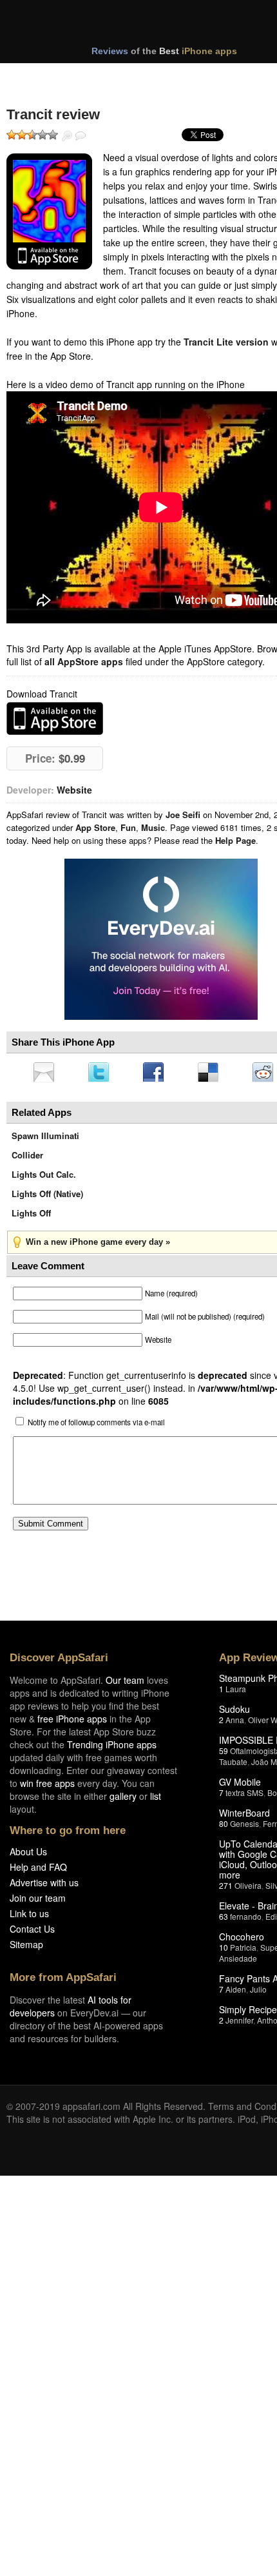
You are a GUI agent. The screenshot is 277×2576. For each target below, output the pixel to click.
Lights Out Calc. (44, 1178)
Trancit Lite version (226, 342)
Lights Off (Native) (47, 1197)
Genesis (244, 1827)
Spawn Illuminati (45, 1139)
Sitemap (26, 1948)
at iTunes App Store (55, 718)
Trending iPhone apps (112, 1748)
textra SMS (244, 1796)
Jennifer (239, 2024)
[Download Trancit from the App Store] (49, 211)
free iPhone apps (72, 1722)
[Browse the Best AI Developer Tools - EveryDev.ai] (161, 941)
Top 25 (109, 76)
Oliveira (248, 1889)
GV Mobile (240, 1786)
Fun (128, 827)
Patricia (243, 1951)
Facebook (158, 1073)
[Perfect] (53, 135)
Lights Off (31, 1217)
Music (153, 827)
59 (224, 1754)
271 (226, 1889)
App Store (95, 827)
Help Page (235, 840)
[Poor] (22, 135)
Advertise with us (44, 1886)
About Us (28, 1855)
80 (224, 1827)
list (156, 1800)
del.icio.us (215, 1073)
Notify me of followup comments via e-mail (96, 1426)
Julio (258, 1993)
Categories (175, 76)
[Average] (32, 135)
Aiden (236, 1993)
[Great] (43, 135)
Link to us (29, 1917)
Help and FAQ (38, 1871)
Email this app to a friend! (44, 1073)
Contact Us (32, 1933)
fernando (246, 1920)
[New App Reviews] (43, 76)
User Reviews (81, 136)
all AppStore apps (84, 661)
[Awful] (12, 135)
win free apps (47, 1787)
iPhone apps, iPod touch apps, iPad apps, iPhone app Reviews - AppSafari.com (153, 25)
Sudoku (234, 1713)
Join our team (38, 1902)
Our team (125, 1684)
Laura (236, 1693)
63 (224, 1920)
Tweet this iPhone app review (101, 1073)
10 (224, 1951)
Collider (27, 1159)
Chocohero (242, 1940)
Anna (235, 1723)
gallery (123, 1800)
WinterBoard (244, 1817)
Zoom (67, 136)
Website (74, 790)
